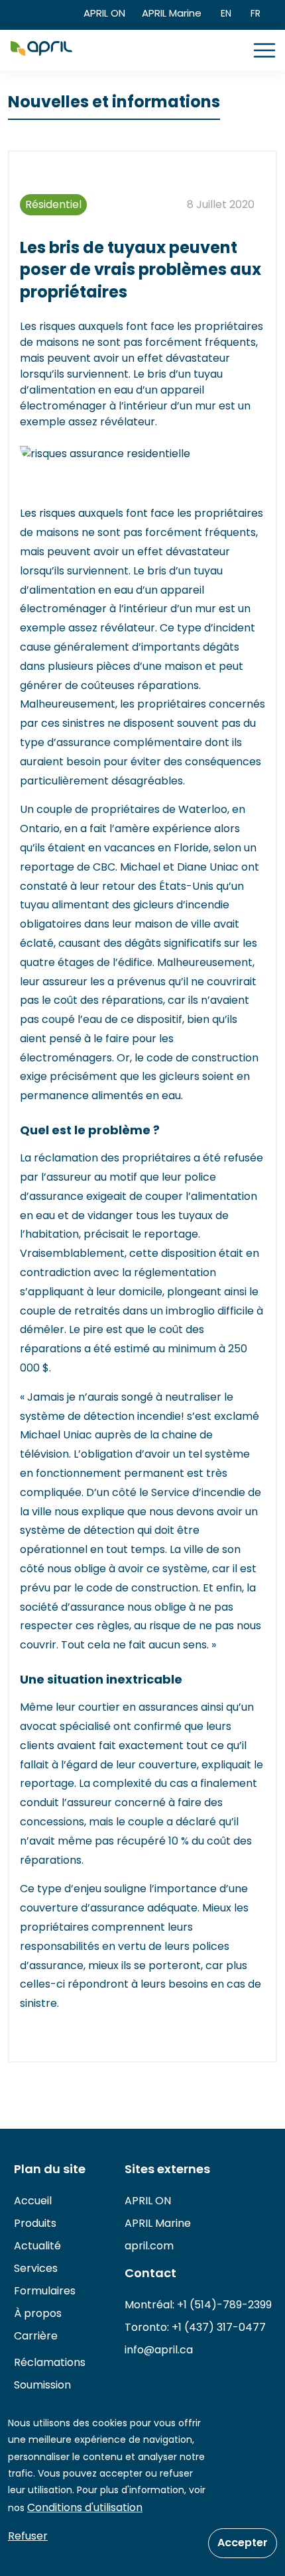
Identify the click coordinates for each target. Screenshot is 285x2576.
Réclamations (50, 2362)
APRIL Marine (172, 13)
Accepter (243, 2543)
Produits (35, 2223)
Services (36, 2268)
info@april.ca (159, 2350)
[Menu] (264, 50)
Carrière (36, 2336)
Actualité (37, 2246)
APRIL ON (104, 13)
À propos (38, 2313)
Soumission (42, 2385)
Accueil (33, 2201)
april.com (149, 2246)
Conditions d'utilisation (85, 2507)
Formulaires (45, 2291)
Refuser (28, 2536)
